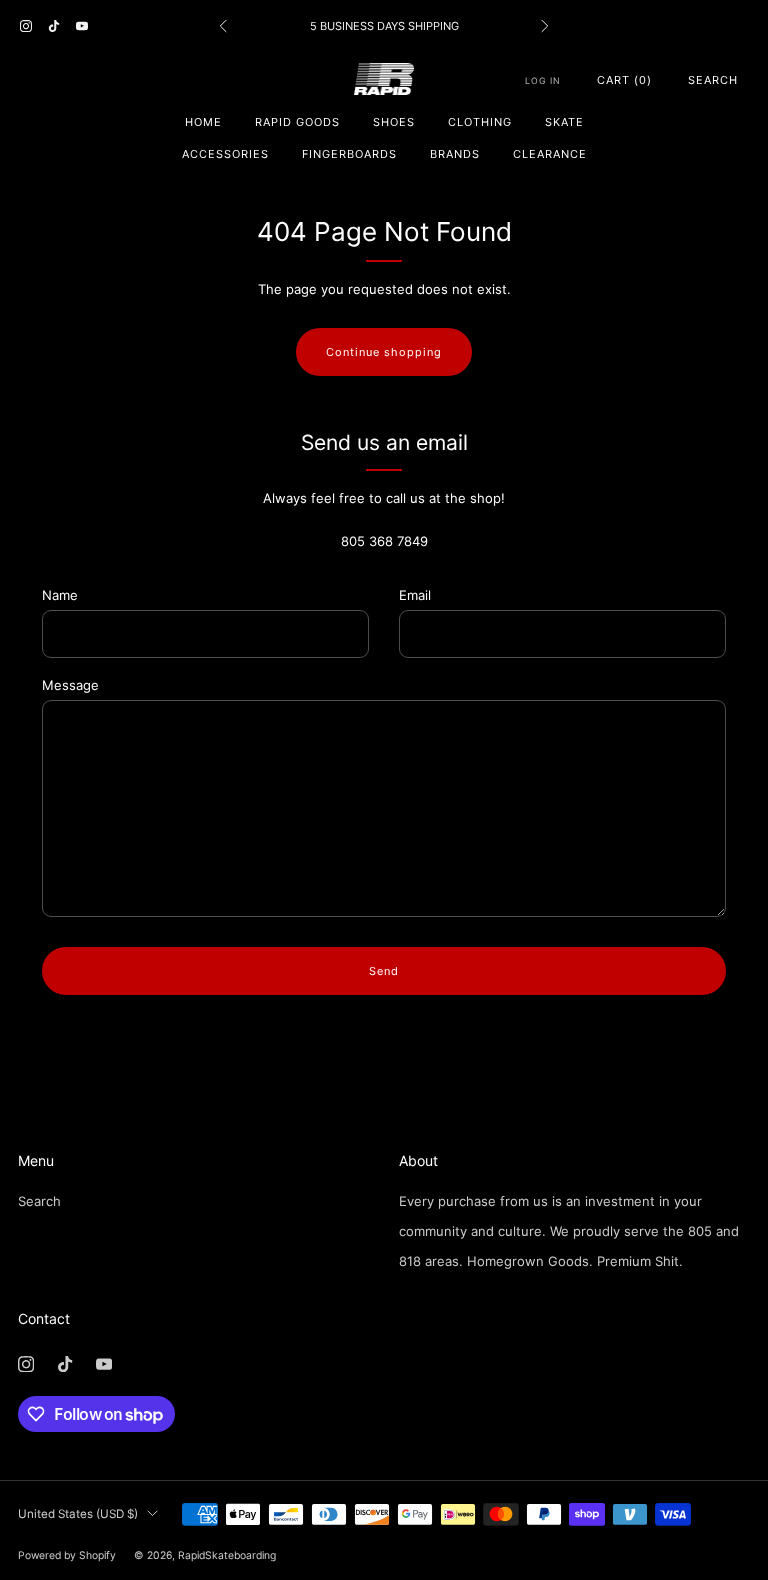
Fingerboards (349, 154)
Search (713, 80)
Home (203, 122)
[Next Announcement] (545, 26)
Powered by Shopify (67, 1555)
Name (60, 595)
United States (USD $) (78, 1514)
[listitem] (384, 26)
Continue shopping (384, 352)
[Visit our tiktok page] (54, 26)
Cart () (624, 80)
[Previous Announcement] (223, 26)
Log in (543, 80)
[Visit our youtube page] (82, 26)
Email (415, 595)
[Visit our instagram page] (26, 26)
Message (70, 685)
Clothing (480, 122)
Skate (564, 122)
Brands (455, 154)
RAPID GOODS (297, 122)
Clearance (550, 154)
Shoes (394, 122)
